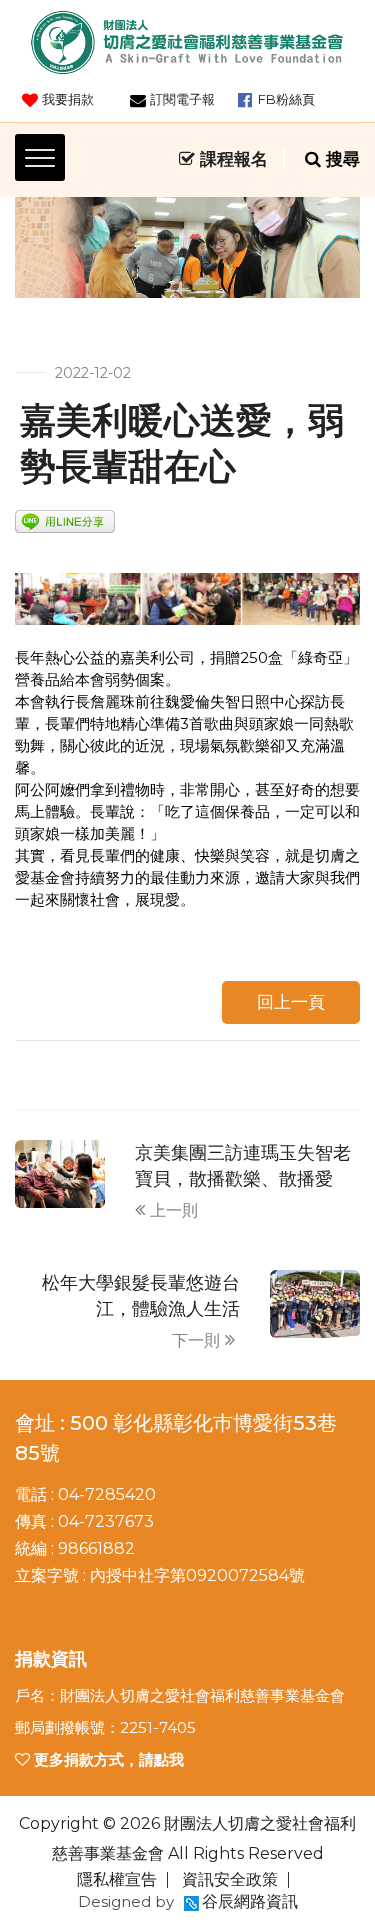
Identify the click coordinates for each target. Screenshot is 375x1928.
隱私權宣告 (117, 1879)
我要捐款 (68, 99)
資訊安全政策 (230, 1879)
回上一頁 (291, 1002)
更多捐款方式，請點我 (107, 1759)
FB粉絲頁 (286, 99)
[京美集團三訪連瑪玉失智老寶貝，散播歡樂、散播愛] (60, 1172)
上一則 (174, 1210)
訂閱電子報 (182, 99)
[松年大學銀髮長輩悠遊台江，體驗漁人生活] (315, 1302)
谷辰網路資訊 (250, 1901)
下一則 (196, 1340)
